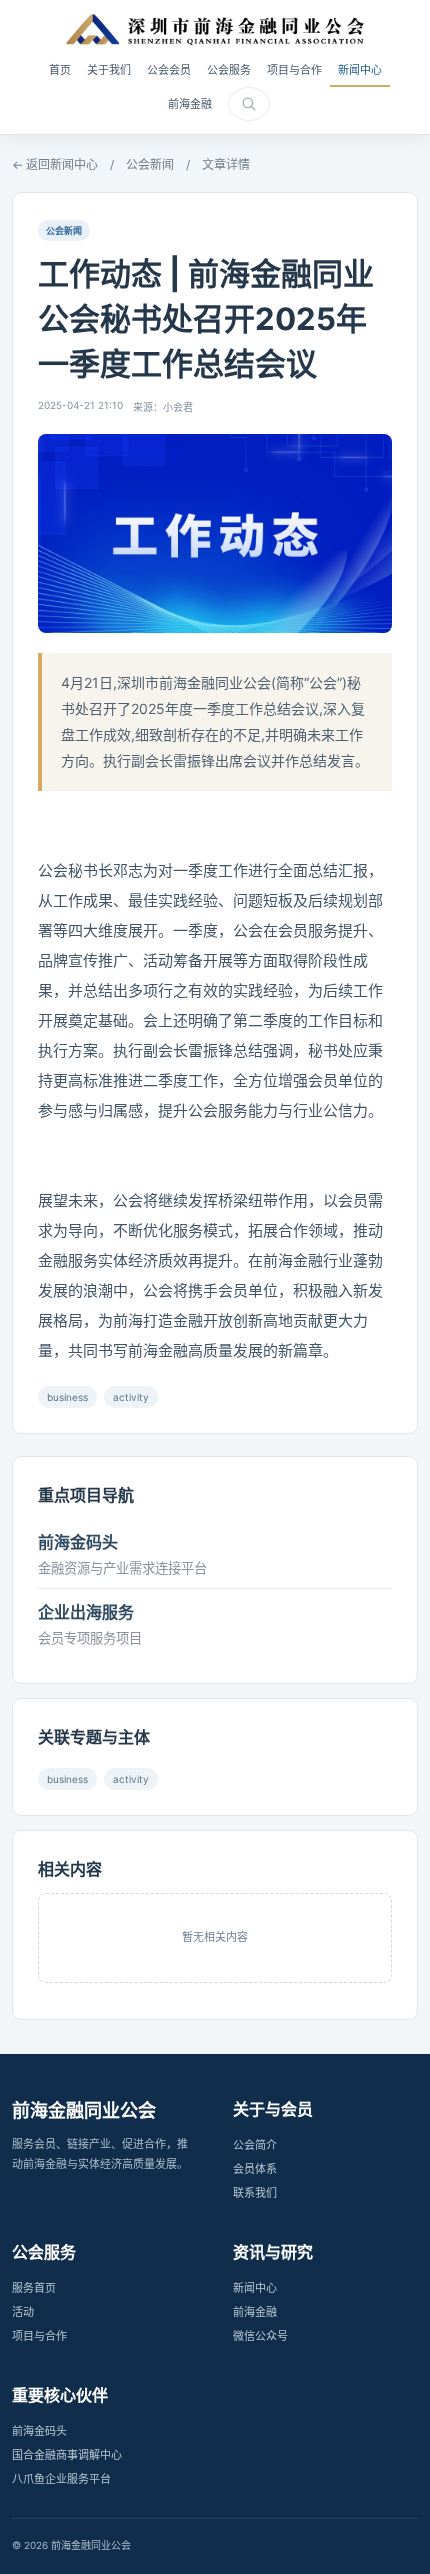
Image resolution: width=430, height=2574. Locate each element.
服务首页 (34, 2288)
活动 (23, 2312)
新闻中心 (360, 70)
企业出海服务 (86, 1612)
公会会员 (169, 70)
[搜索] (249, 104)
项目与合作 (294, 70)
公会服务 (229, 70)
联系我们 (255, 2193)
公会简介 (255, 2145)
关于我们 (109, 70)
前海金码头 (78, 1542)
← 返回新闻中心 (55, 164)
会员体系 (255, 2169)
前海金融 (190, 104)
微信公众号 (260, 2336)
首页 (60, 70)
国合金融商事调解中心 (67, 2455)
